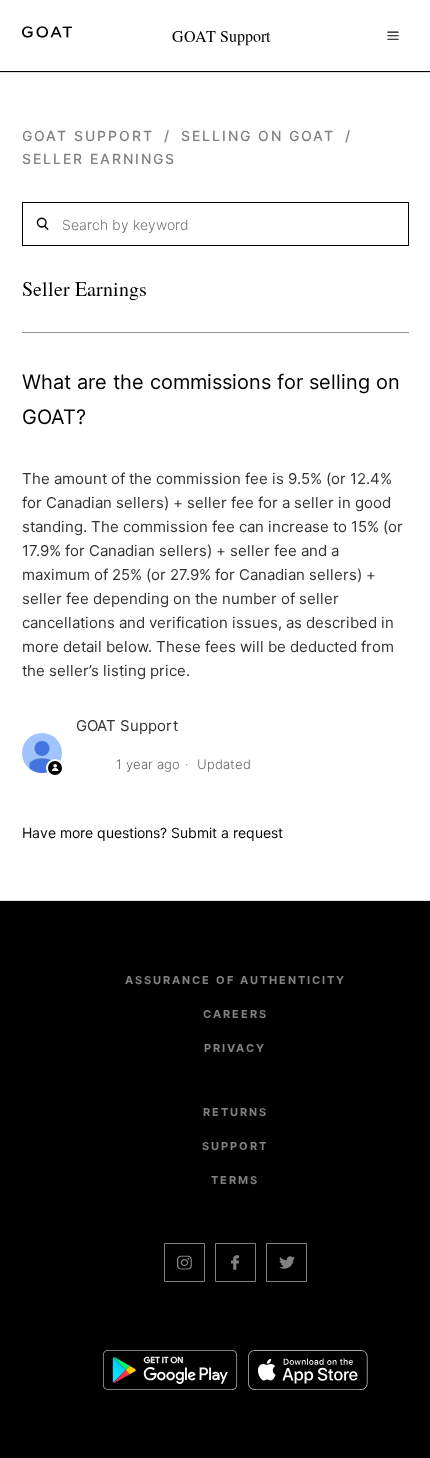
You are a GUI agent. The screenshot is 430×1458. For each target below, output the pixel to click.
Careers (235, 1014)
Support (235, 1146)
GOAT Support (88, 135)
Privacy (235, 1048)
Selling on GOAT (261, 135)
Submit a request (227, 832)
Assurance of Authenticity (235, 980)
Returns (235, 1112)
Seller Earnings (99, 158)
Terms (235, 1180)
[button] (393, 35)
